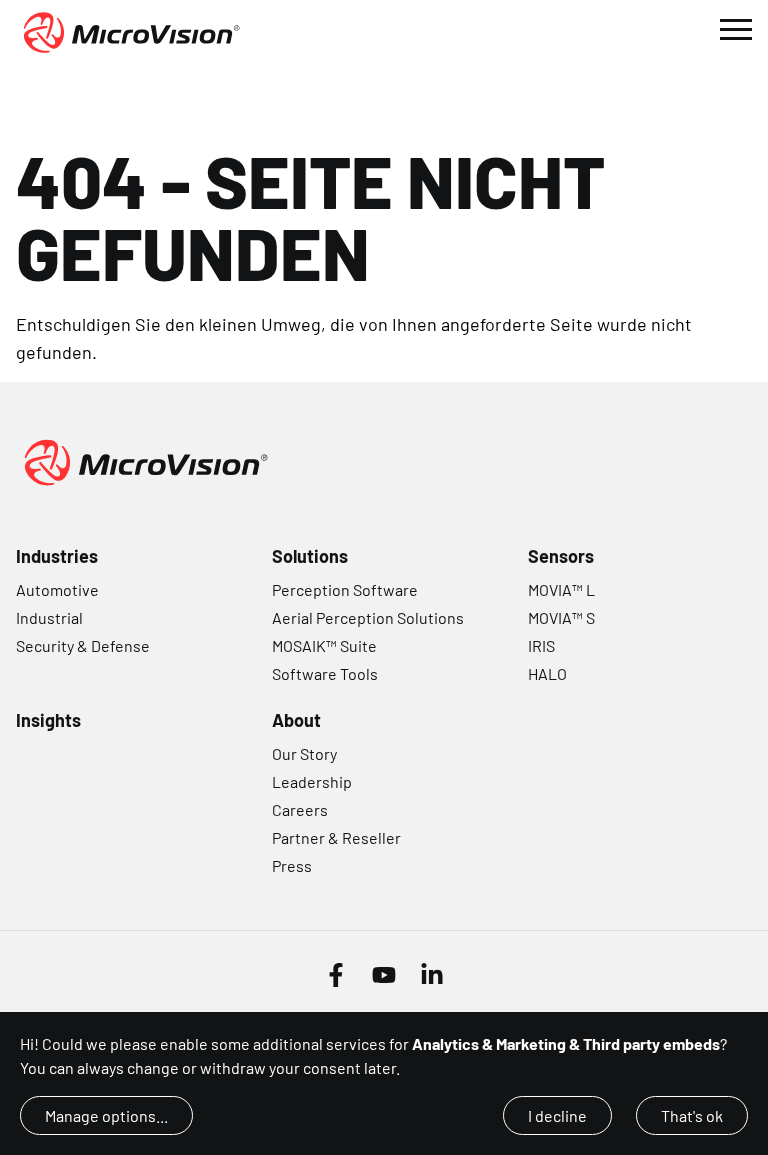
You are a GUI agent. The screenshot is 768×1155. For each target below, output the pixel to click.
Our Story (304, 753)
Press (292, 865)
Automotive (57, 589)
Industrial (49, 617)
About (296, 720)
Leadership (312, 781)
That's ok (692, 1115)
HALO (547, 673)
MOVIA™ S (561, 617)
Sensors (561, 556)
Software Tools (325, 673)
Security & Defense (83, 645)
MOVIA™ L (561, 589)
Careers (300, 809)
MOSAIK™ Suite (324, 645)
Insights (48, 720)
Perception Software (345, 589)
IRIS (541, 645)
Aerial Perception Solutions (368, 617)
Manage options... (106, 1115)
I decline (557, 1115)
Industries (57, 556)
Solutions (310, 556)
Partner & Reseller (336, 837)
